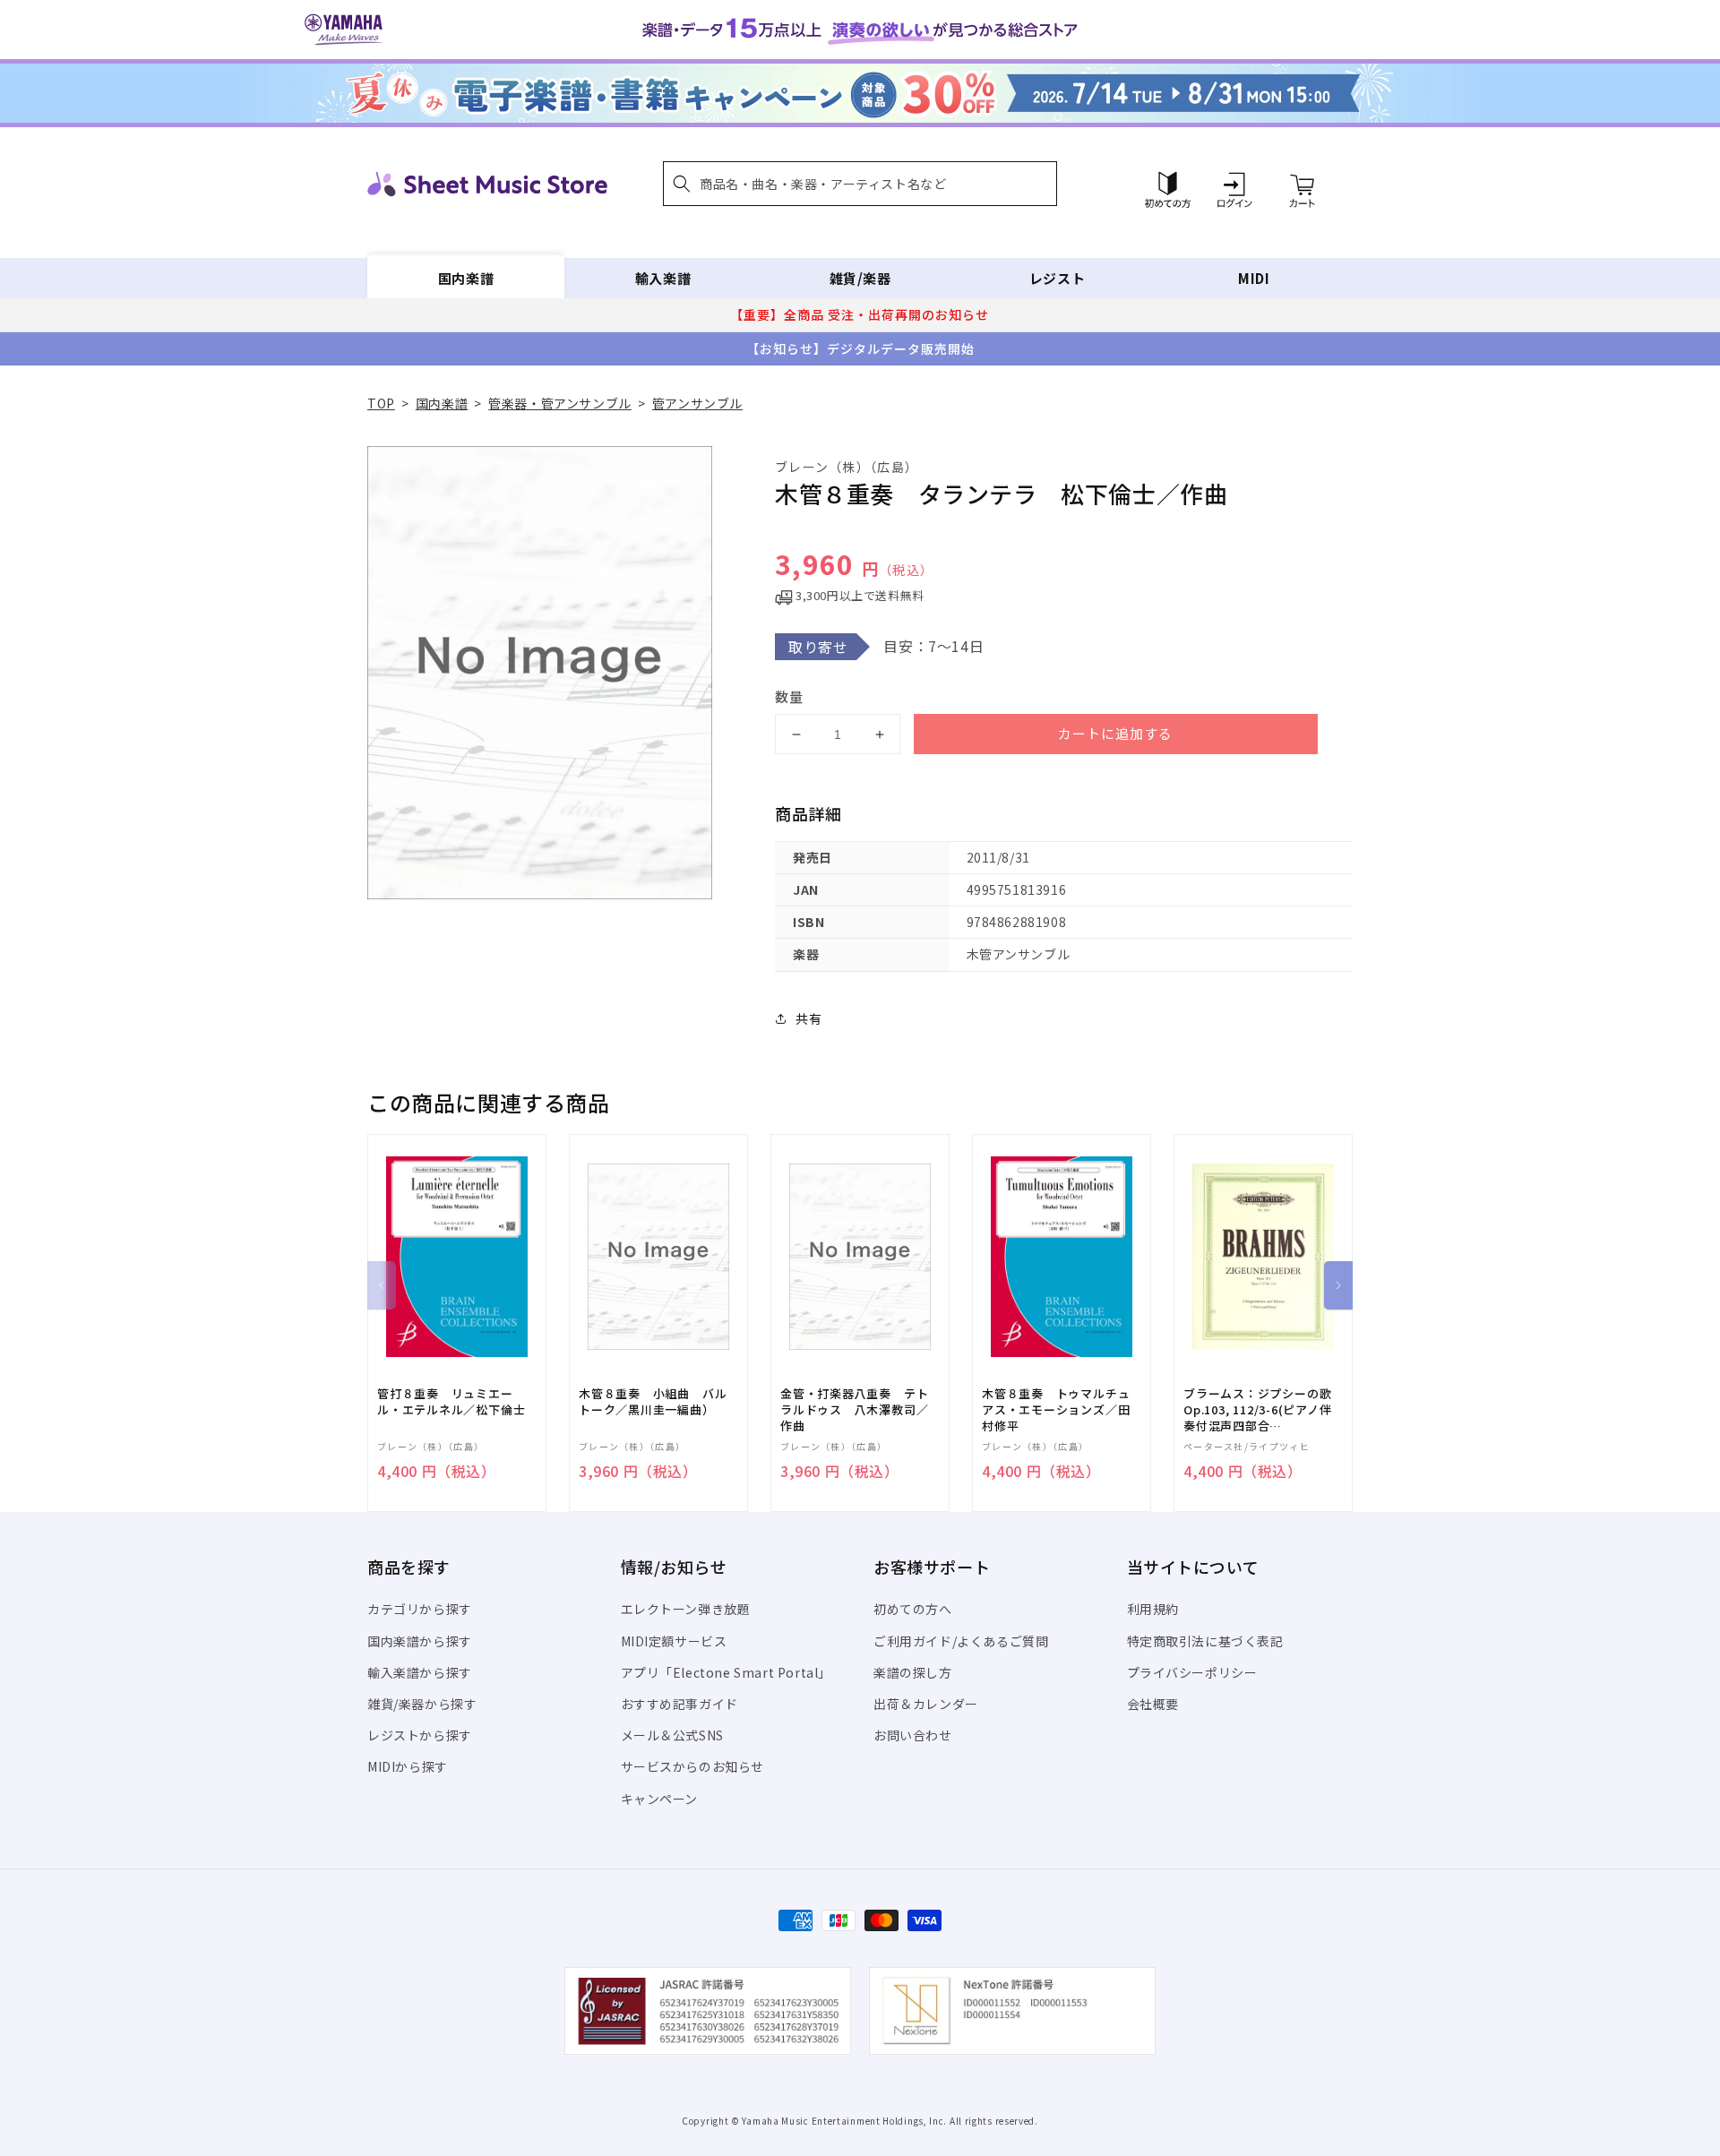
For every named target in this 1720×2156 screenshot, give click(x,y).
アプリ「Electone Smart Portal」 (727, 1672)
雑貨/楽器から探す (422, 1704)
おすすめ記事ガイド (679, 1704)
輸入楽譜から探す (420, 1672)
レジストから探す (420, 1735)
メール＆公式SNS (672, 1735)
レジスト (1057, 278)
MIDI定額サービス (674, 1641)
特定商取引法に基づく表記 (1205, 1641)
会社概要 (1153, 1704)
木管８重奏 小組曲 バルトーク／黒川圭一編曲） (653, 1402)
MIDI (1254, 278)
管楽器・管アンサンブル (560, 403)
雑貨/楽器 (860, 278)
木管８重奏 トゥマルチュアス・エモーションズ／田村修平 (1056, 1410)
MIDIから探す (408, 1766)
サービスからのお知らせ (693, 1766)
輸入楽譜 (663, 278)
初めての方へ (913, 1609)
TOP (381, 403)
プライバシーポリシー (1192, 1672)
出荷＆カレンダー (926, 1704)
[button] (860, 184)
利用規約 (1153, 1609)
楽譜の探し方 (913, 1672)
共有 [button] (808, 1018)
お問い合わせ (913, 1735)
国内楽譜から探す (420, 1641)
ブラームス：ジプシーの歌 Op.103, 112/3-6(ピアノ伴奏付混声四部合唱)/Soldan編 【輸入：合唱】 (1258, 1410)
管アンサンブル (697, 403)
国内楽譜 (466, 278)
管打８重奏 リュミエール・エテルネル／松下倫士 (451, 1402)
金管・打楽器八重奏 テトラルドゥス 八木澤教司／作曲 (854, 1410)
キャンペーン (660, 1799)
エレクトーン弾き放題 (686, 1609)
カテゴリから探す (420, 1609)
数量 (789, 696)
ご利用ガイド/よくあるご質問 (961, 1641)
